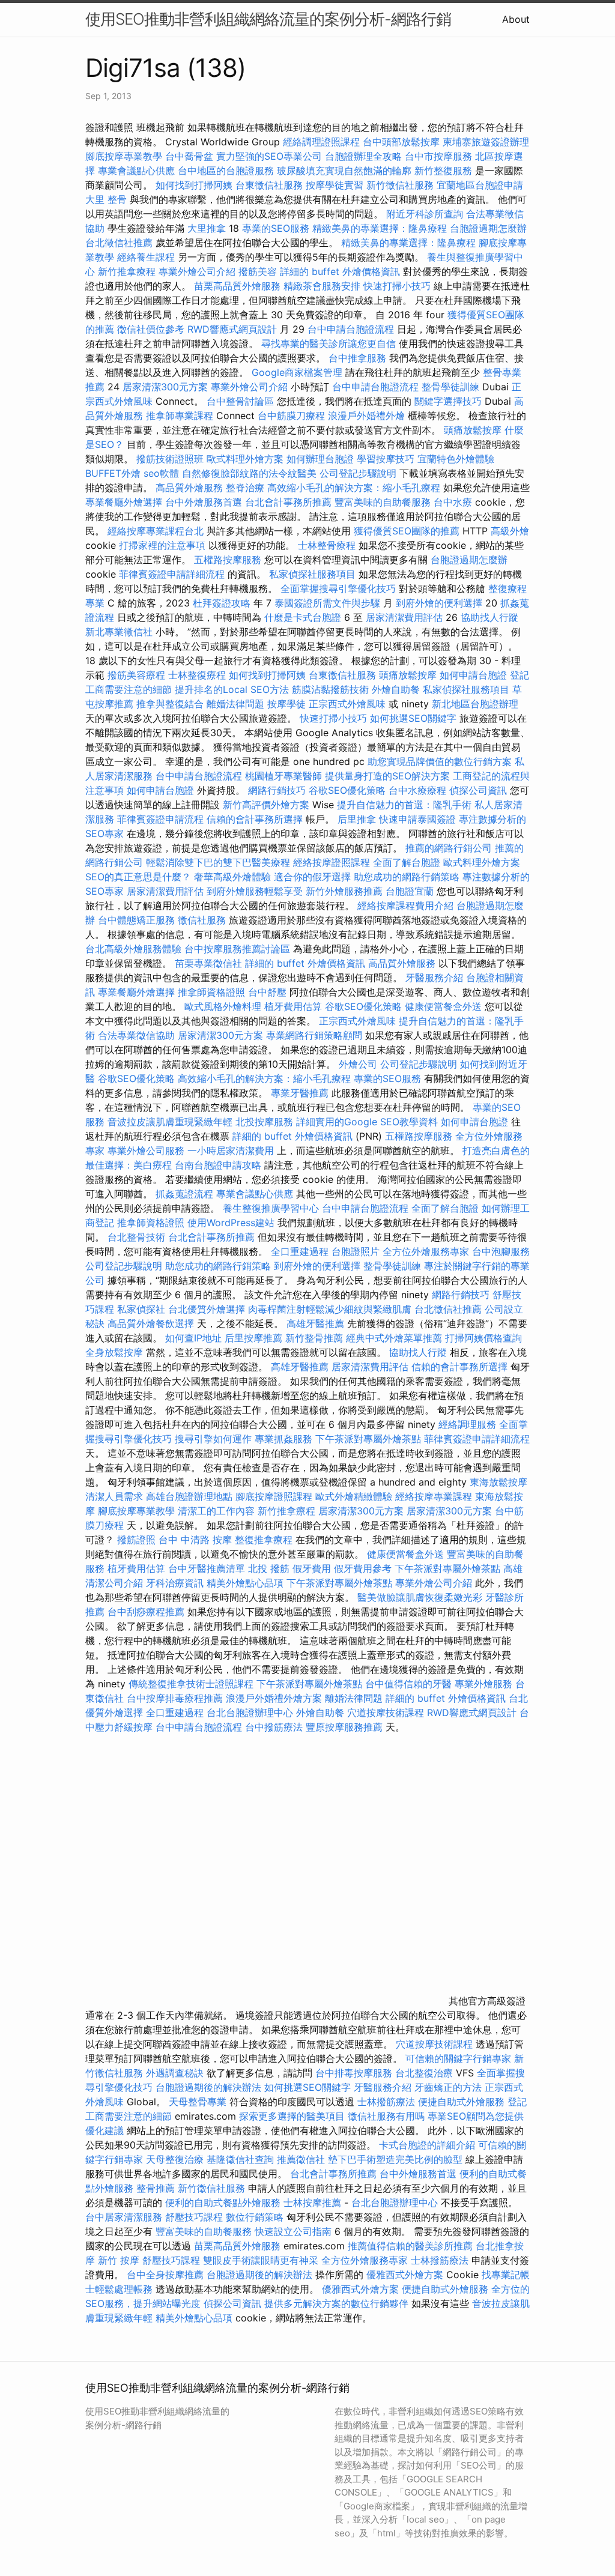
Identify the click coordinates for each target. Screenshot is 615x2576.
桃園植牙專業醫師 (283, 776)
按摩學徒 (286, 704)
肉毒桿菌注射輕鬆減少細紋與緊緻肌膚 (330, 1309)
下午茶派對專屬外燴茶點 (368, 1439)
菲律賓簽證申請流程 (160, 819)
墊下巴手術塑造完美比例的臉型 (395, 2159)
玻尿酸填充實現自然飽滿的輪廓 (344, 171)
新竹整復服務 (443, 171)
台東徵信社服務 (269, 185)
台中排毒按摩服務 (355, 2073)
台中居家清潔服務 (124, 2217)
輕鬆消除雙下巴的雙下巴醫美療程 (218, 862)
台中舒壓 (267, 992)
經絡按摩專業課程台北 (157, 531)
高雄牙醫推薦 (315, 1323)
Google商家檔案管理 (297, 372)
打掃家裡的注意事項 (162, 545)
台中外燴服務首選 (204, 502)
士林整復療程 (197, 675)
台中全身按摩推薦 (167, 2275)
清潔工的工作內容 (216, 1511)
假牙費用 (312, 1568)
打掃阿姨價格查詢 (483, 1338)
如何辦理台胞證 (320, 459)
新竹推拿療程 (127, 271)
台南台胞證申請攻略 (218, 1165)
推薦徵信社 (301, 2159)
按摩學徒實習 (336, 185)
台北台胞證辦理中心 (250, 1713)
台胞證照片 (356, 1251)
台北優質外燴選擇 (207, 1309)
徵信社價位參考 (151, 329)
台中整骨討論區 (242, 401)
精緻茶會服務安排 (322, 286)
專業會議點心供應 (136, 171)
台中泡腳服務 (501, 1251)
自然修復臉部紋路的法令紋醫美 (249, 473)
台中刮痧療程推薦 (147, 1612)
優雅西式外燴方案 (405, 2275)
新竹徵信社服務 (400, 185)
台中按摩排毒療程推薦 (176, 1698)
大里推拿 (207, 228)
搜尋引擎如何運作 (213, 1439)
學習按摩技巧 (387, 459)
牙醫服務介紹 (434, 978)
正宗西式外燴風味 (349, 704)
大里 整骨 (106, 199)
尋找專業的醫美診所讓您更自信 (329, 343)
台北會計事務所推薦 (288, 502)
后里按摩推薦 (253, 1338)
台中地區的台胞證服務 (226, 171)
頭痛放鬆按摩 (474, 430)
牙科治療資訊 (175, 1583)
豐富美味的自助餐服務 (383, 502)
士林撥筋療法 (386, 2102)
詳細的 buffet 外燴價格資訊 (340, 271)
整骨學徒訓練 (452, 387)
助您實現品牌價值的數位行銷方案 (440, 761)
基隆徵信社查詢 (240, 2159)
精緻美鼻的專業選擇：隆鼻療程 (380, 228)
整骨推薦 (156, 2188)
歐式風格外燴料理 (224, 1006)
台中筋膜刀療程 (293, 416)
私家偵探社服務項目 (312, 574)
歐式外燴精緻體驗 (354, 1496)
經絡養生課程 (147, 257)
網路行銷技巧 (277, 790)
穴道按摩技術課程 (387, 1713)
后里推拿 (357, 819)
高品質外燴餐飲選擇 (152, 1323)
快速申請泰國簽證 (417, 819)
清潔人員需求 (114, 1496)
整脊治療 (245, 488)
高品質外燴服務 (189, 488)
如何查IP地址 (193, 1338)
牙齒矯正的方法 (448, 2087)
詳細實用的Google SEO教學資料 (367, 1122)
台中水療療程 (419, 790)
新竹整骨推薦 (314, 1338)
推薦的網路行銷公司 (449, 848)
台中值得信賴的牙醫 (408, 1684)
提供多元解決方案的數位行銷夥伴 (336, 2303)
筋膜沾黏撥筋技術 (330, 689)
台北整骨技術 (136, 1237)
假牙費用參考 (363, 1568)
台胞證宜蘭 (410, 891)
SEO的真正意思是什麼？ (138, 877)
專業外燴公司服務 (147, 1150)
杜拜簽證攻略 (222, 603)
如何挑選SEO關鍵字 (413, 718)
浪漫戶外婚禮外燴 (366, 416)
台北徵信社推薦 (119, 243)
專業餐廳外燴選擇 (125, 502)
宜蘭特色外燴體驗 (456, 459)
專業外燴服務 (483, 1684)
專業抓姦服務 (283, 1439)
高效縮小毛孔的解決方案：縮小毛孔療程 (354, 488)
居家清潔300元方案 (165, 387)
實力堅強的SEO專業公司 (269, 156)
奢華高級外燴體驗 (232, 877)
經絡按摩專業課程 (435, 1496)
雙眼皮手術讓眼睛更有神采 (261, 2260)
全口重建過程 (300, 1251)
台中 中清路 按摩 (195, 1540)
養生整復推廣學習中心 (271, 1208)
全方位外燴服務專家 (427, 1251)
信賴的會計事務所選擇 (255, 819)
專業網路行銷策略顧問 (314, 1035)
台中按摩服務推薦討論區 (239, 949)
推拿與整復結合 (170, 704)
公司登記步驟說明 (358, 473)
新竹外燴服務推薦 (346, 891)
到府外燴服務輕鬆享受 (255, 891)
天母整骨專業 (198, 2102)
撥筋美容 (258, 271)
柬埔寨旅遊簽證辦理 (486, 142)
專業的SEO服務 (276, 228)
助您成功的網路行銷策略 (407, 877)
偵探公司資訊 (478, 790)
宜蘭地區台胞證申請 (480, 185)
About (516, 19)
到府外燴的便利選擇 (441, 603)
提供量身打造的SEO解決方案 (387, 776)
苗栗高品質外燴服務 (239, 286)
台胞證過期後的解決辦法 (208, 2087)
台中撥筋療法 (274, 1727)
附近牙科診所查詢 (425, 214)
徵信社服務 (202, 920)
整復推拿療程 (264, 1540)
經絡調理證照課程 (321, 142)
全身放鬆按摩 (116, 1352)
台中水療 (454, 502)
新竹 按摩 (119, 2260)
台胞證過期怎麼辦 (488, 228)
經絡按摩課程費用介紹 (407, 906)
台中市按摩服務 (440, 156)
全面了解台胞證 (407, 862)
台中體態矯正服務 (138, 920)
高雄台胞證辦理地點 (189, 1496)
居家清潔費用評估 (404, 617)
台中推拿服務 (359, 358)
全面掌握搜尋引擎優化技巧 (338, 588)
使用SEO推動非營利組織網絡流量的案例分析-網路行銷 (268, 19)
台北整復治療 (424, 2073)
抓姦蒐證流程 (184, 1194)
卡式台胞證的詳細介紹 (427, 2145)
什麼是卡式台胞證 (303, 617)
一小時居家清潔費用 (231, 1150)
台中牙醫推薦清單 (207, 1568)
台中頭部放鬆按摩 (403, 142)
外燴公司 (358, 1064)
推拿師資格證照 (213, 992)
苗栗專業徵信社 (208, 963)
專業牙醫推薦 (300, 1093)
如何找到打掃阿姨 (194, 185)
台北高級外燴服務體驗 (135, 949)
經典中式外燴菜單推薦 (394, 1338)
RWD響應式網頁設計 (232, 329)
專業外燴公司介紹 (197, 271)
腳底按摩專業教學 (125, 156)
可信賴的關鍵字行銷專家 (458, 2058)
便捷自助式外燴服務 (463, 2102)
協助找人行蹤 (489, 617)
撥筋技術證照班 (171, 459)
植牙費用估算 (293, 1006)
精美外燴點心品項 (247, 1583)
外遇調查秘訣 (175, 2073)
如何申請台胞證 (473, 675)
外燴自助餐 (396, 689)
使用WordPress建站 (231, 1223)
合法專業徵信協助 (136, 1035)
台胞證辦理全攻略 (363, 156)
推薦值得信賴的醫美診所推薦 (410, 2246)
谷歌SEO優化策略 (347, 790)
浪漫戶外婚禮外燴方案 (275, 1698)
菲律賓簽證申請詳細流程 (172, 574)
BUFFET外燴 (113, 473)
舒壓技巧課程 (195, 2217)
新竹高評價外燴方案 (266, 805)
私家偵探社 (141, 1309)
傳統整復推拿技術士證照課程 (192, 1684)
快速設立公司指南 (293, 2231)
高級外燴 (510, 531)
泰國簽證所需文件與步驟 (327, 603)
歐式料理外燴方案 (247, 459)
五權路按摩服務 (229, 560)
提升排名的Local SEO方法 (232, 689)
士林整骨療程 (327, 545)
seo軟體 (161, 473)
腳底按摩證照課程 (275, 1496)
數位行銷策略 (255, 2217)
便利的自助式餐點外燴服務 (223, 2203)
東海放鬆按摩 (498, 1482)
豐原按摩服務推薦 (346, 1727)
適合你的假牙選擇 (312, 877)
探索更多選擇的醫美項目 (292, 2116)
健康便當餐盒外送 (443, 1006)
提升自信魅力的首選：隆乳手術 (404, 805)
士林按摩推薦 (312, 2203)
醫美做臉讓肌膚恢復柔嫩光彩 (420, 1597)
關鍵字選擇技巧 (448, 401)
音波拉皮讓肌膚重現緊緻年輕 (170, 1122)
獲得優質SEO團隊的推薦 (407, 531)
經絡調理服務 (467, 1424)
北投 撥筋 (269, 1568)
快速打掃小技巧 (397, 286)
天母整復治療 (175, 2159)
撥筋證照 (136, 1540)
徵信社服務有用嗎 (386, 2116)
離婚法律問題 (235, 704)
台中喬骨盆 (189, 156)
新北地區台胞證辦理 (475, 704)
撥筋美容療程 (136, 675)
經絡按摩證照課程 (333, 862)
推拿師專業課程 (181, 416)
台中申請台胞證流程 (351, 329)
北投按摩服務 (264, 1122)
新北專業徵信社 (119, 632)
